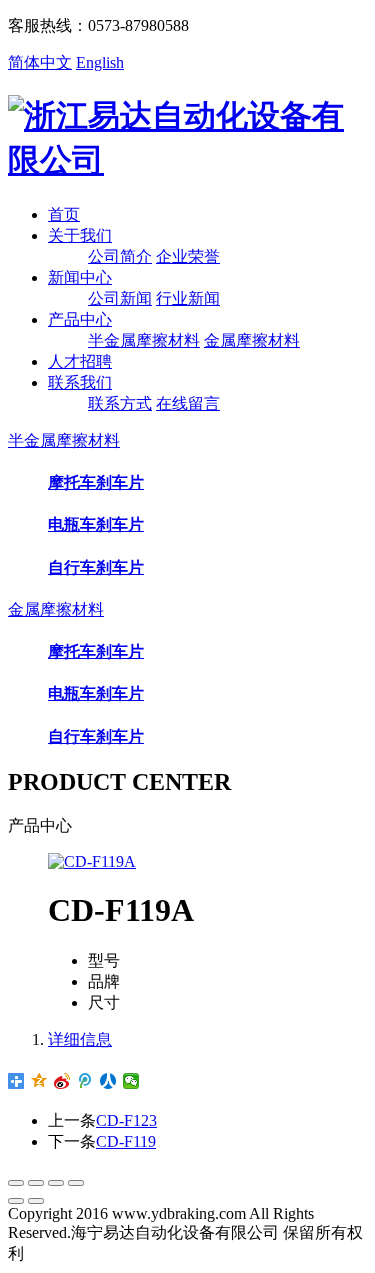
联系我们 (80, 382)
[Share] (36, 1183)
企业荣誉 (188, 256)
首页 (64, 214)
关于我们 (80, 235)
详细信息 (80, 1039)
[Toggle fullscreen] (56, 1183)
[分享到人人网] (108, 1081)
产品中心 (80, 319)
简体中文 (40, 62)
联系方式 (120, 403)
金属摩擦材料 (252, 340)
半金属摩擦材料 (144, 340)
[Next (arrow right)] (36, 1201)
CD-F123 (126, 1120)
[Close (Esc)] (16, 1183)
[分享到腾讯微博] (85, 1081)
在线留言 (188, 403)
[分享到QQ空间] (39, 1081)
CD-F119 (126, 1141)
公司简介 (120, 256)
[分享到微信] (131, 1081)
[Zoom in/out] (76, 1183)
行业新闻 (188, 298)
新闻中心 (80, 277)
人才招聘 (80, 361)
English (100, 62)
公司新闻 (120, 298)
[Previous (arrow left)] (16, 1201)
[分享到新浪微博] (62, 1081)
